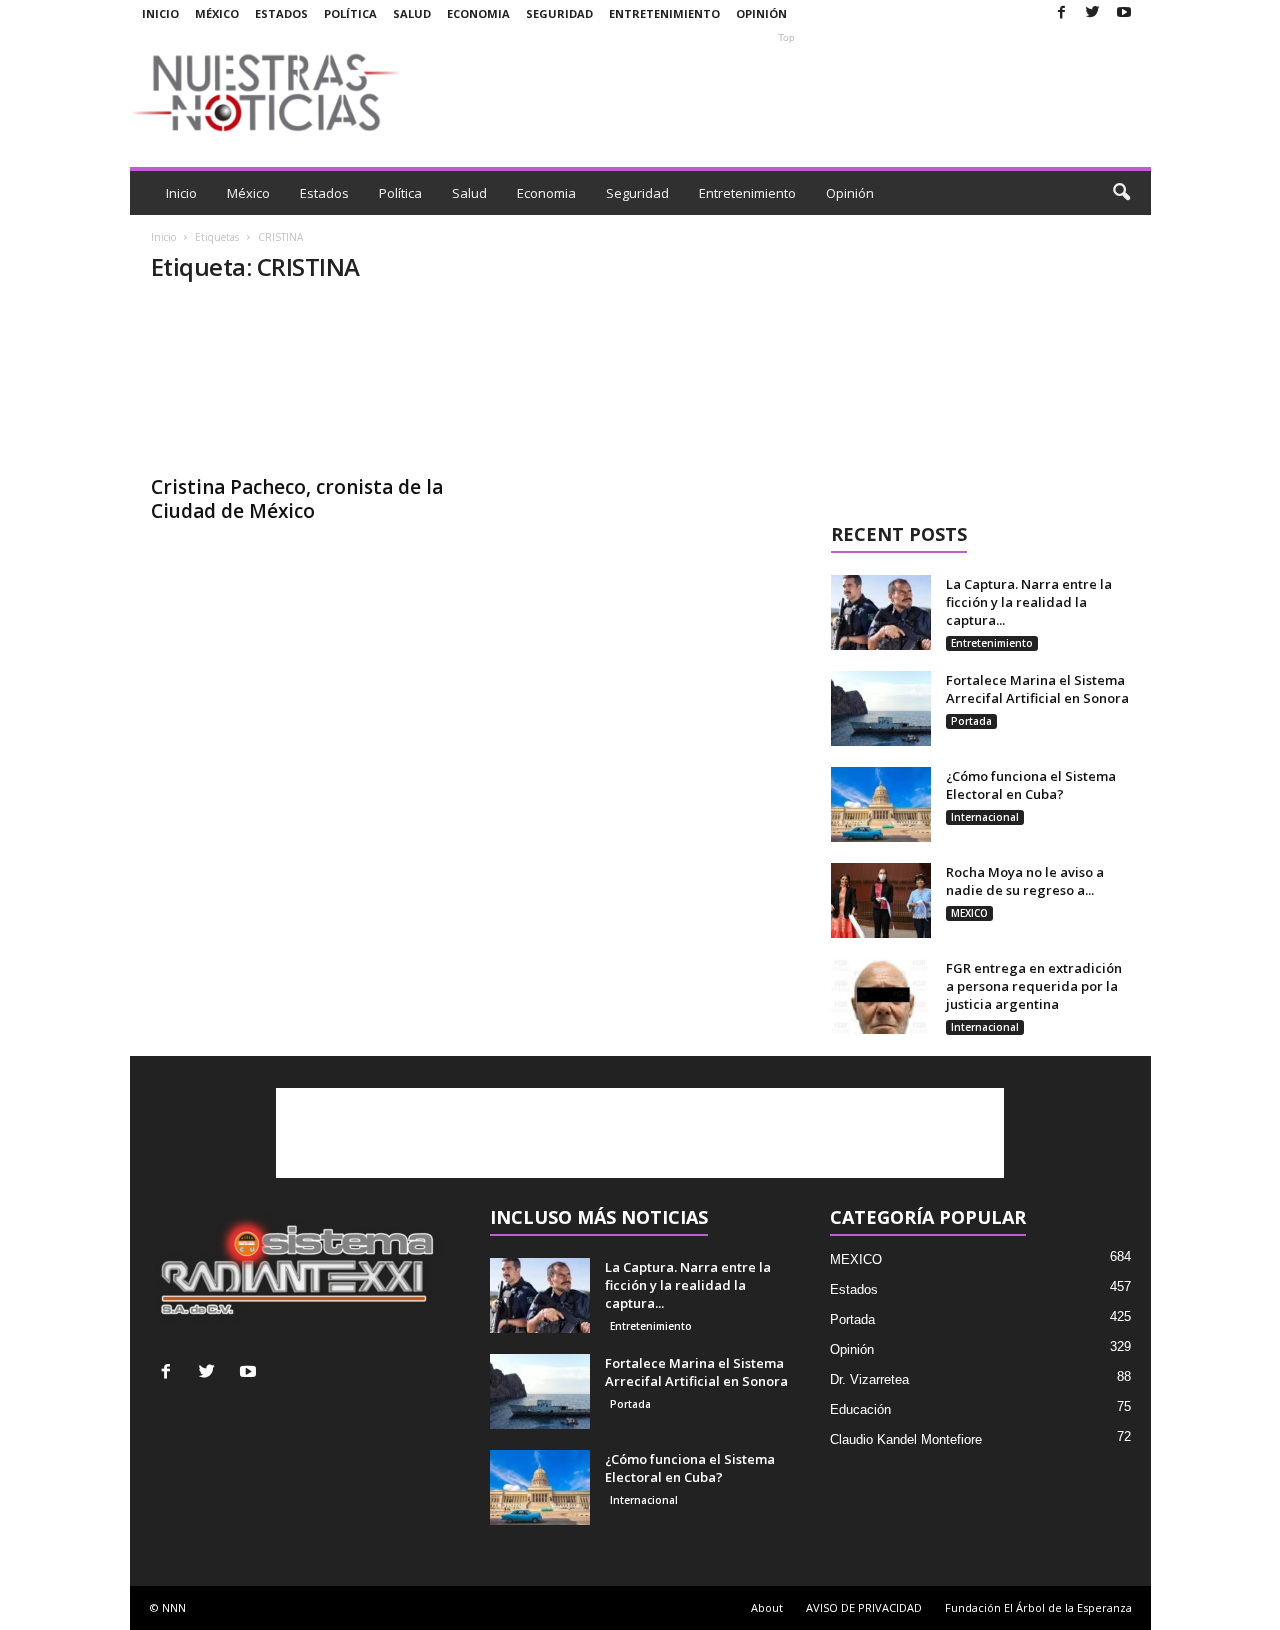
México (217, 13)
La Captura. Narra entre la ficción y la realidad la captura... (1029, 602)
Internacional (985, 817)
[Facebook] (1062, 13)
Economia (478, 13)
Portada (971, 721)
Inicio (160, 13)
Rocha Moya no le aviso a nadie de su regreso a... (1025, 881)
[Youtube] (1124, 13)
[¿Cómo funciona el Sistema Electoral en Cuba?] (881, 804)
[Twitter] (1093, 13)
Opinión (761, 13)
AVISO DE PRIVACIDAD (864, 1607)
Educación (860, 1409)
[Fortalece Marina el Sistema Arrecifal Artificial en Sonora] (881, 708)
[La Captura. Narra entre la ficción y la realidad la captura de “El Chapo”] (881, 612)
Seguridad (559, 13)
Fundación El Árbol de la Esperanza (1038, 1607)
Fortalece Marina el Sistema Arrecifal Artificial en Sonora (1037, 689)
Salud (412, 13)
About (767, 1607)
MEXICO (969, 913)
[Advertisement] (787, 92)
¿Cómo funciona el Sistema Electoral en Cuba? (1031, 785)
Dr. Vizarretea (869, 1379)
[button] (1121, 193)
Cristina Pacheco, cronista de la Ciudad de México (297, 499)
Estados (281, 13)
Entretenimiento (664, 13)
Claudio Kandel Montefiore (906, 1439)
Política (350, 13)
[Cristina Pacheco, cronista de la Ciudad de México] (301, 383)
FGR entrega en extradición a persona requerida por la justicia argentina (1034, 986)
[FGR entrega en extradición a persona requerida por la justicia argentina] (881, 996)
